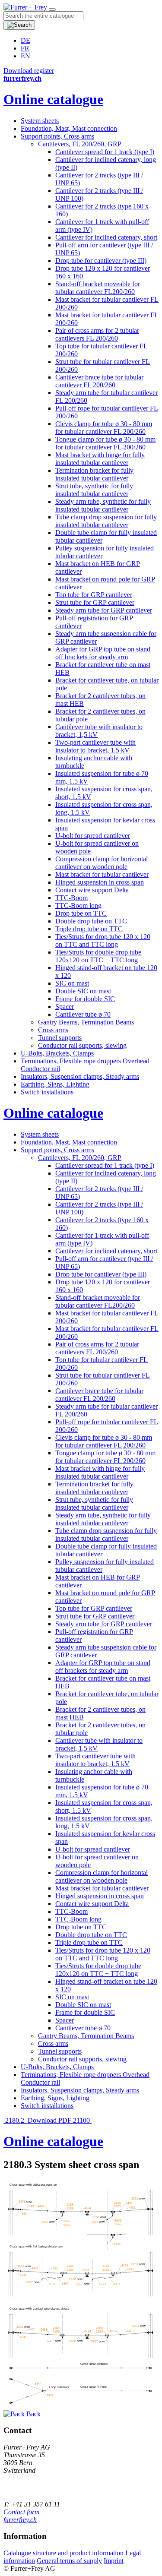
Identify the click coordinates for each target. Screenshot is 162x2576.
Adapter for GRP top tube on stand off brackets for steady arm (103, 653)
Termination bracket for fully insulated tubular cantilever (94, 474)
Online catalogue (53, 99)
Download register (29, 71)
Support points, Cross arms (57, 136)
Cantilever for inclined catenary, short (106, 237)
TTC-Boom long (78, 906)
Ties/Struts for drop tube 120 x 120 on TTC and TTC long (103, 940)
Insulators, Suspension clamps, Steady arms (80, 1076)
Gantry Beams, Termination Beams (86, 1022)
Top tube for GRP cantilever (94, 595)
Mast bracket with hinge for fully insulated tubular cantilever (100, 459)
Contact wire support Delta (92, 890)
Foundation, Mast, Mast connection (69, 128)
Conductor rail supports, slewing (82, 1045)
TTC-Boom (71, 898)
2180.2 (15, 2120)
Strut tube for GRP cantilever (95, 602)
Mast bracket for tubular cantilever (102, 874)
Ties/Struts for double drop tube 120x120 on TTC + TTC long (98, 956)
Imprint (114, 2561)
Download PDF (49, 2120)
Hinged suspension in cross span (100, 882)
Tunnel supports (60, 1038)
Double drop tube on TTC (91, 921)
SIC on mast (72, 983)
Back (33, 2414)
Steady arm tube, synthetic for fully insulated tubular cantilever (103, 505)
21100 (82, 2120)
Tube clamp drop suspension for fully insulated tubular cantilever (106, 521)
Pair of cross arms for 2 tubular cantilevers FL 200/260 (97, 334)
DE (25, 40)
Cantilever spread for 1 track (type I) (105, 152)
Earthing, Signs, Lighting (55, 1084)
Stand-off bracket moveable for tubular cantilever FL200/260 (98, 288)
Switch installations (47, 1092)
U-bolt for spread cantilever (93, 836)
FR (25, 48)
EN (25, 56)
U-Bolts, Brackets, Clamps (57, 1053)
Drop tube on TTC (81, 913)
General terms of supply (69, 2561)
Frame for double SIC (85, 999)
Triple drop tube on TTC (89, 929)
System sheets (40, 121)
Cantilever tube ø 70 (83, 1014)
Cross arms (53, 1030)
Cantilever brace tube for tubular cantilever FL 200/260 (99, 381)
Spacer (65, 1007)
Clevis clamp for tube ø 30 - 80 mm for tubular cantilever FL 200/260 (104, 428)
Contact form (22, 2512)
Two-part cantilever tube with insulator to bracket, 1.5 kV (95, 746)
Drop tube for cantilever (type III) (101, 261)
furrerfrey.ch (20, 2520)
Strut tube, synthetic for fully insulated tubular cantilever (94, 490)
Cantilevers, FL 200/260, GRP (80, 144)
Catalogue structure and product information (64, 2553)
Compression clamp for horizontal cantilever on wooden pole (102, 863)
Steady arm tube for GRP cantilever (104, 610)
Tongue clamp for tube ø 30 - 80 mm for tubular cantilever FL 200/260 (105, 443)
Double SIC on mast (83, 991)
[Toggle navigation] (52, 9)
